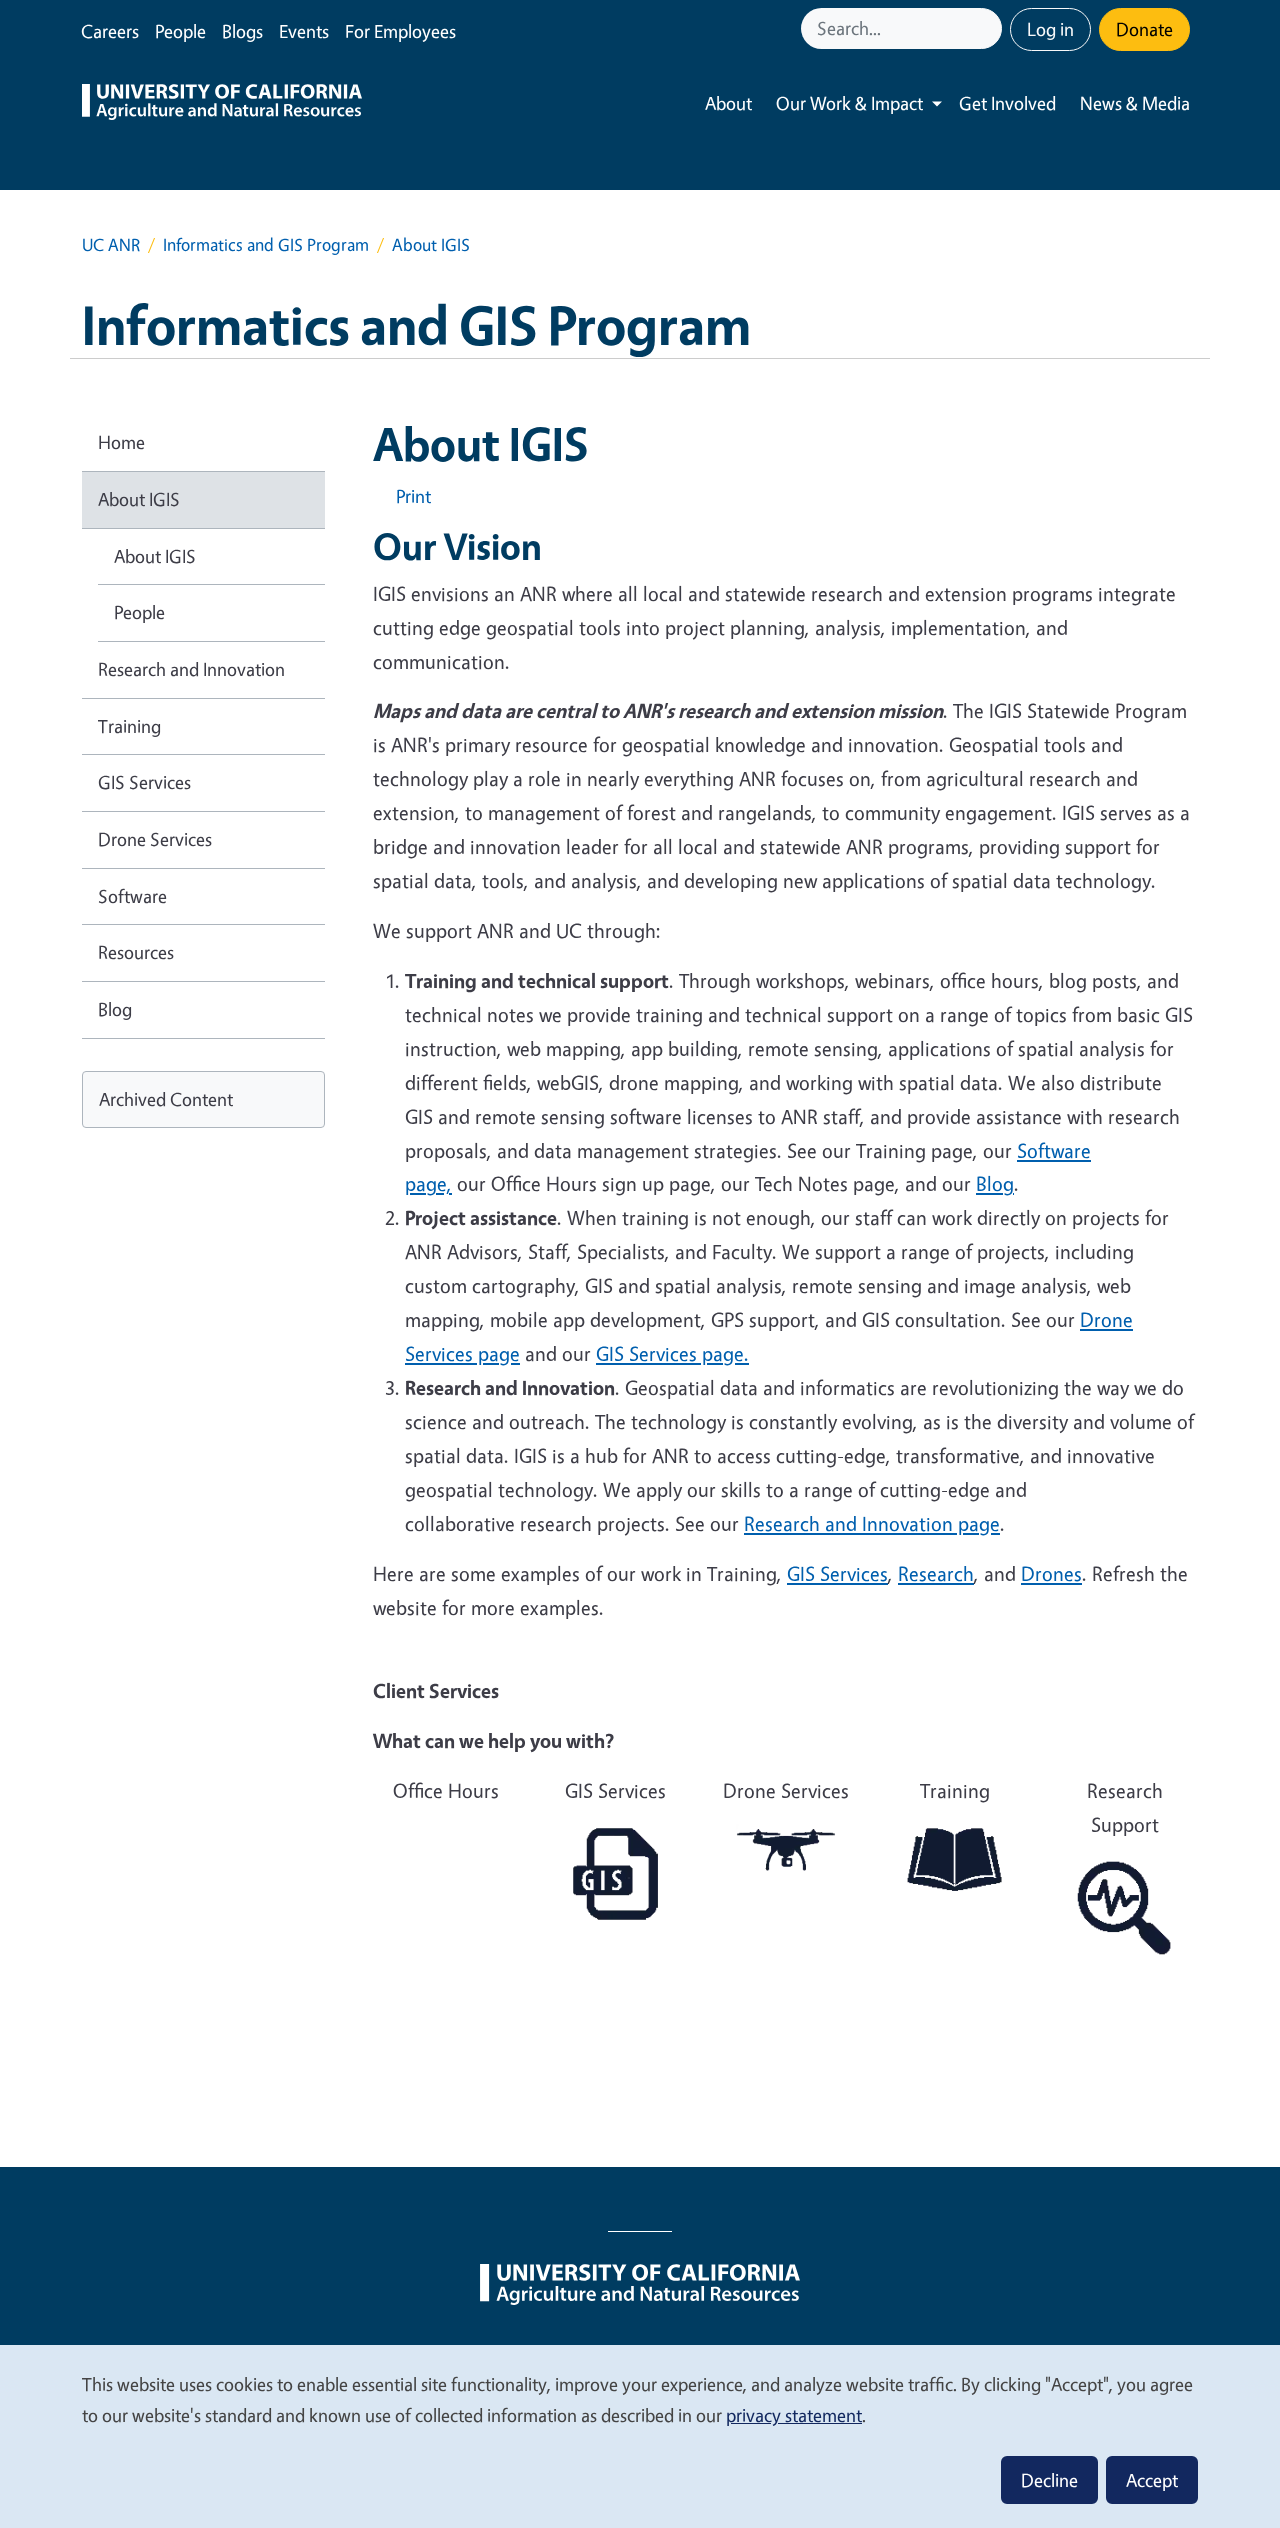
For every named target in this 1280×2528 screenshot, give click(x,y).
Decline (1049, 2480)
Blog (115, 1009)
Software (132, 896)
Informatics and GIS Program (266, 244)
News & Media (1135, 103)
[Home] (222, 104)
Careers (110, 31)
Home (121, 442)
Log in (1050, 29)
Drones (1051, 1573)
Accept (1152, 2480)
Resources (136, 952)
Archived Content (166, 1099)
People (180, 31)
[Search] (989, 28)
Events (304, 31)
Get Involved (1007, 103)
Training (129, 726)
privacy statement (794, 2415)
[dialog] (640, 2435)
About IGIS (139, 499)
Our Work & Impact (849, 103)
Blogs (242, 31)
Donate (1144, 29)
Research (936, 1573)
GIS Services (837, 1573)
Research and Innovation (191, 669)
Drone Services (155, 839)
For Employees (400, 31)
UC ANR (111, 244)
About (728, 103)
